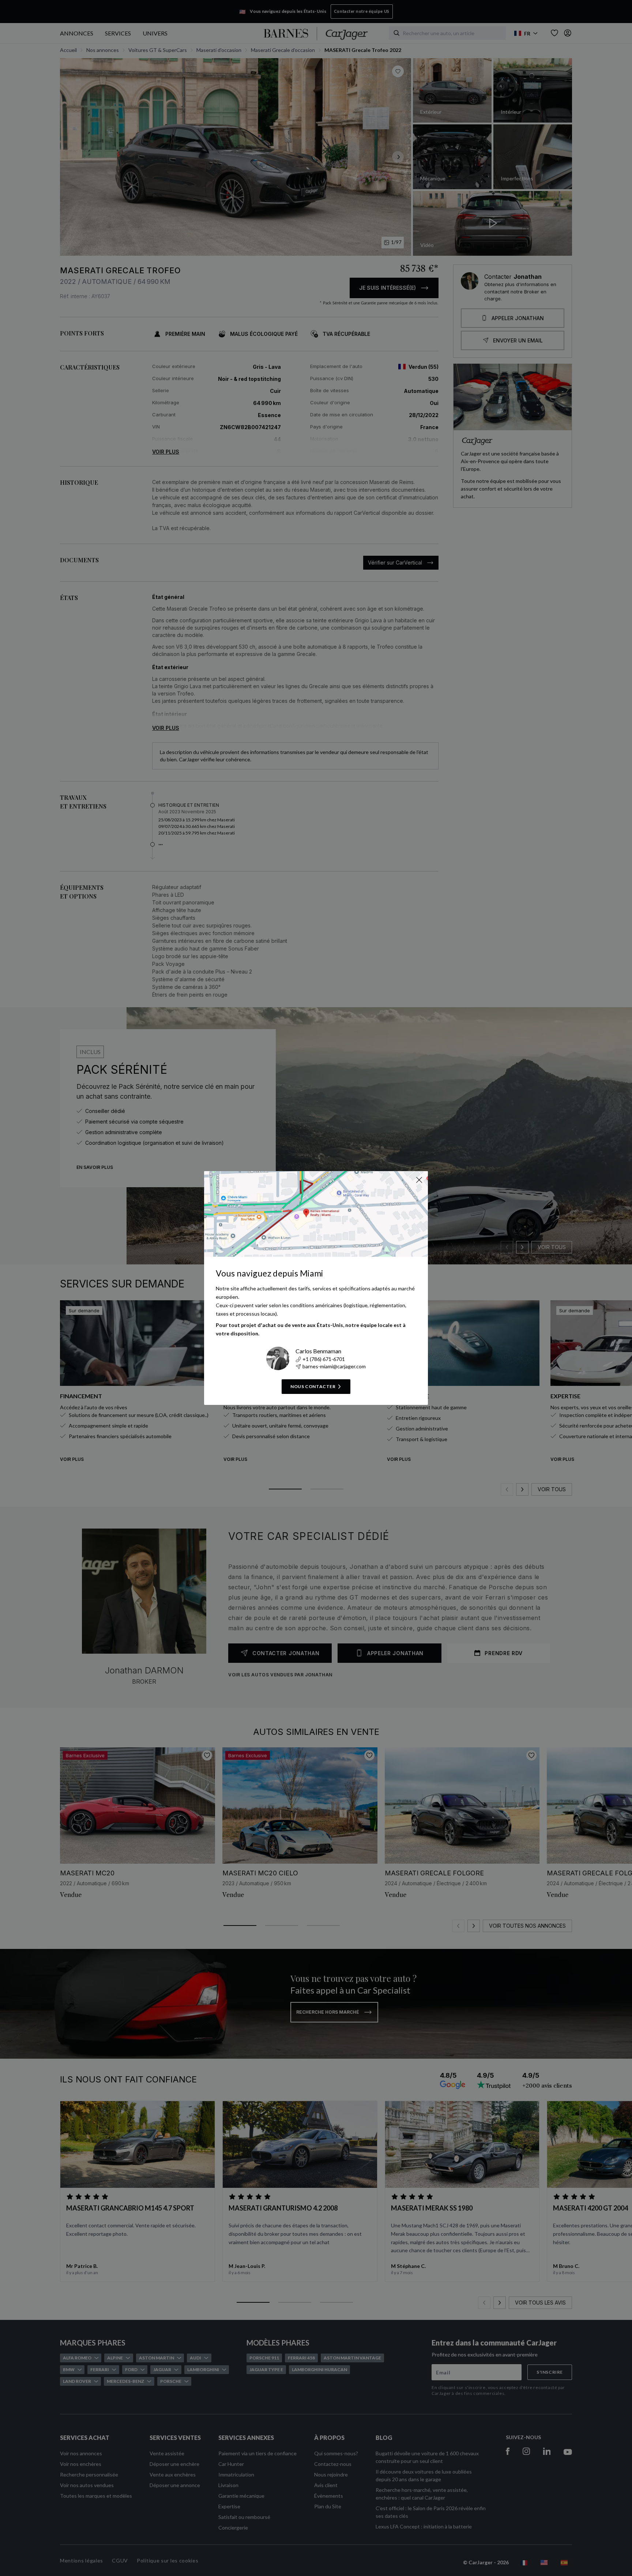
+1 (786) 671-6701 (324, 1359)
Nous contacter (313, 1386)
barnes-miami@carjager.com (334, 1366)
